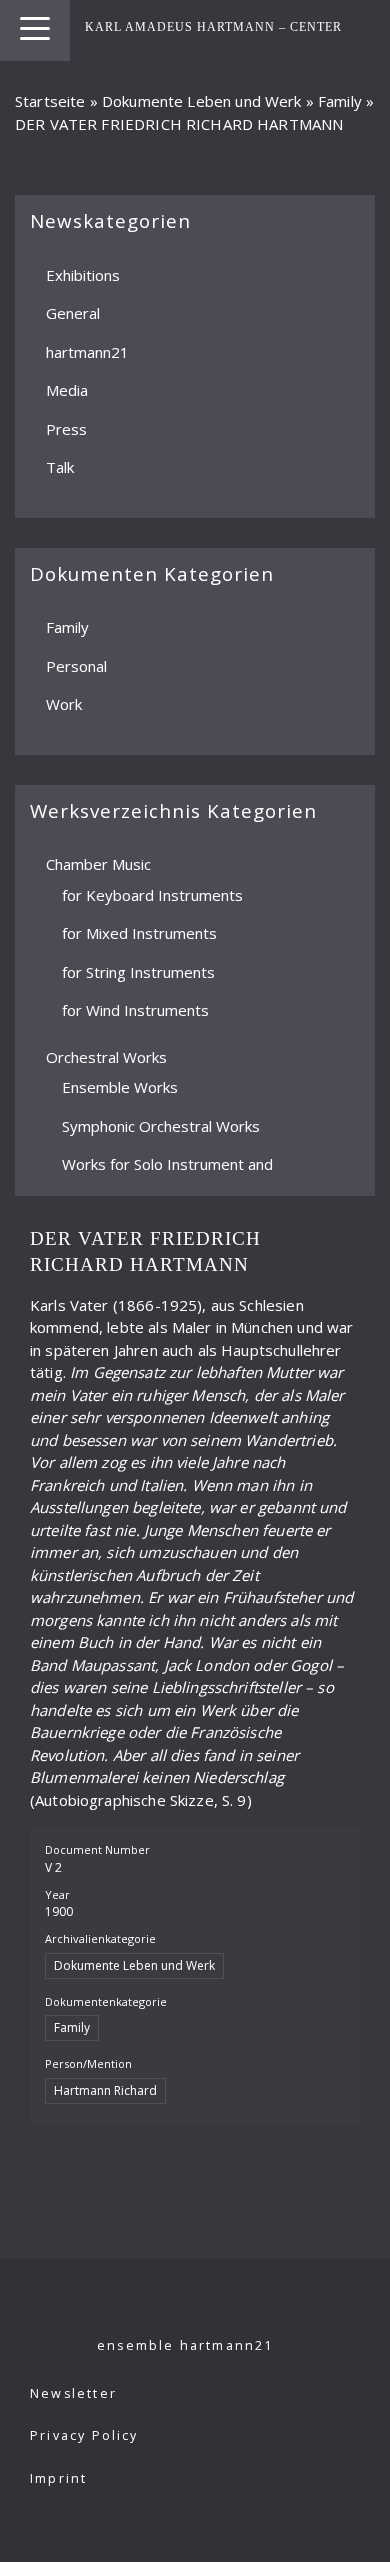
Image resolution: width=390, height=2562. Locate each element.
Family (340, 101)
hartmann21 (87, 352)
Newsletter (73, 2393)
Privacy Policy (84, 2435)
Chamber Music (98, 864)
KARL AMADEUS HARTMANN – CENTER (213, 27)
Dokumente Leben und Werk (202, 101)
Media (67, 390)
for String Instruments (138, 972)
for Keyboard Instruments (152, 895)
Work (64, 704)
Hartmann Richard (105, 2090)
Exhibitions (83, 275)
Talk (60, 467)
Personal (76, 666)
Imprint (58, 2478)
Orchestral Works (106, 1057)
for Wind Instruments (135, 1010)
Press (66, 429)
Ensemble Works (120, 1087)
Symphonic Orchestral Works (161, 1126)
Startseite (50, 101)
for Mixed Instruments (139, 933)
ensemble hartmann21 (185, 2345)
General (73, 313)
